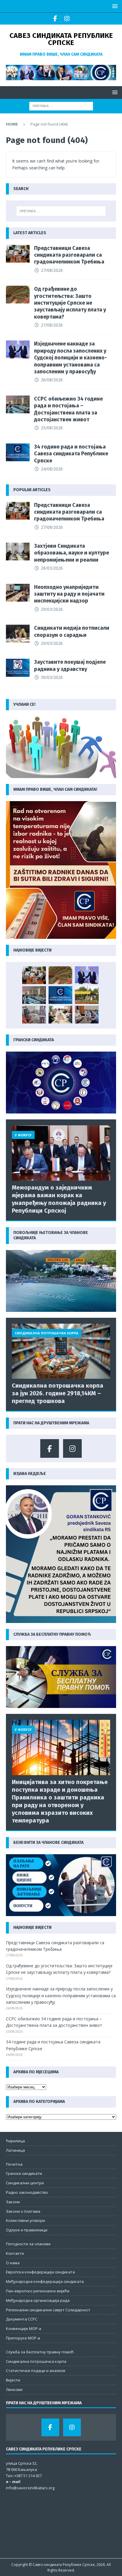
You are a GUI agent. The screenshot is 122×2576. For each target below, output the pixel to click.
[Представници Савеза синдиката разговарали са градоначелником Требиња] (18, 254)
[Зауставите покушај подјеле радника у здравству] (18, 668)
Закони (13, 2202)
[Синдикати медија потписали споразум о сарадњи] (18, 634)
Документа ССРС (22, 2319)
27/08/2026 (52, 270)
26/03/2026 (52, 568)
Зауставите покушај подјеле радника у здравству (70, 665)
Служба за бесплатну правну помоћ (40, 2352)
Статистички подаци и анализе (36, 2371)
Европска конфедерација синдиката (40, 2272)
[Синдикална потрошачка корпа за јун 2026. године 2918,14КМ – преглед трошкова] (61, 1351)
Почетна (14, 2164)
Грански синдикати (24, 2173)
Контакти (15, 2253)
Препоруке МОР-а (23, 2338)
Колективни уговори (25, 2220)
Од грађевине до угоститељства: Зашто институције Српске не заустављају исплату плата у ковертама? (70, 303)
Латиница (15, 2150)
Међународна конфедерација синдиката (45, 2281)
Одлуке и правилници (27, 2230)
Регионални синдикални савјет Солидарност (48, 2310)
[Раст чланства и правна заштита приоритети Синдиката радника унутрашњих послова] (87, 1015)
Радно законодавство (27, 2192)
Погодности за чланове (28, 2244)
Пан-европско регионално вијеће (38, 2291)
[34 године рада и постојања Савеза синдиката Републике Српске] (18, 452)
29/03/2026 (52, 609)
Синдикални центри (25, 2183)
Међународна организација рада (38, 2300)
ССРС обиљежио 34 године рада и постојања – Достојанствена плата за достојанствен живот (68, 409)
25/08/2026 (52, 428)
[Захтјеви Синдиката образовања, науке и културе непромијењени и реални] (18, 552)
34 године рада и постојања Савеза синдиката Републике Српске (71, 454)
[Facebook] (55, 19)
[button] (114, 6)
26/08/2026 (52, 380)
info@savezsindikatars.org (30, 2488)
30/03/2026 (52, 677)
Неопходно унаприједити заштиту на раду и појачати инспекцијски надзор (69, 594)
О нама (13, 2263)
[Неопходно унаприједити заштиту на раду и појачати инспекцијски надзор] (18, 593)
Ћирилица (15, 2141)
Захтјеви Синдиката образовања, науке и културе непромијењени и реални (72, 553)
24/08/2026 (52, 469)
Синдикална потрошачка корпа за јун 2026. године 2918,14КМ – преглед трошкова (58, 1393)
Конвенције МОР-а (24, 2328)
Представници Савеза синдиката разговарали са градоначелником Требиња (69, 255)
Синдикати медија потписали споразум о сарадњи (72, 631)
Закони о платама (23, 2211)
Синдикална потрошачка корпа (36, 2361)
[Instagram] (67, 19)
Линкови (14, 2389)
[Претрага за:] (61, 106)
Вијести (13, 2380)
